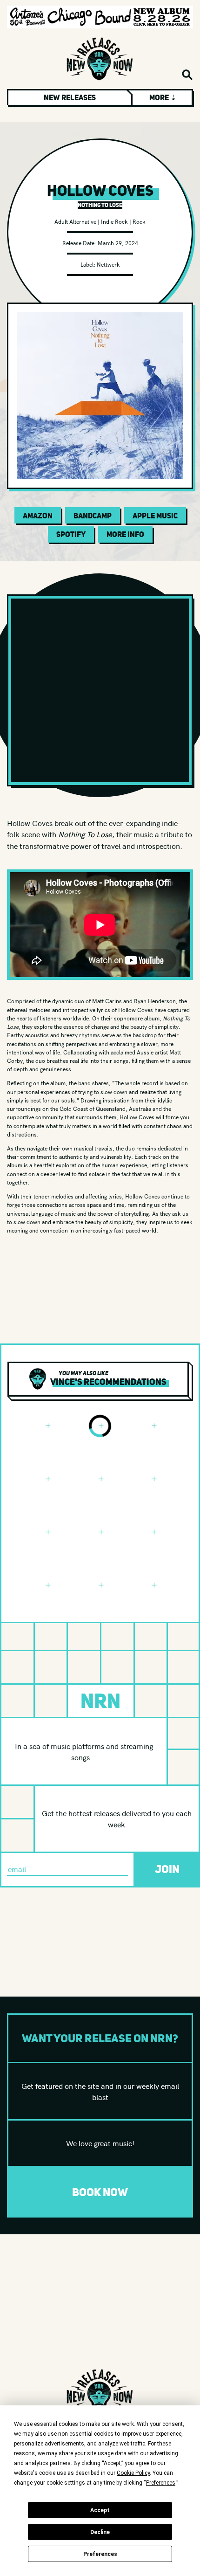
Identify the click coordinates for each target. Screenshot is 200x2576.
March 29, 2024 (118, 243)
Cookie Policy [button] (133, 2473)
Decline (100, 2532)
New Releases (70, 97)
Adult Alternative (75, 221)
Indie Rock (114, 221)
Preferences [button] (161, 2483)
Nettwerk (108, 264)
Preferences (100, 2554)
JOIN (167, 1869)
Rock (139, 221)
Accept (100, 2510)
